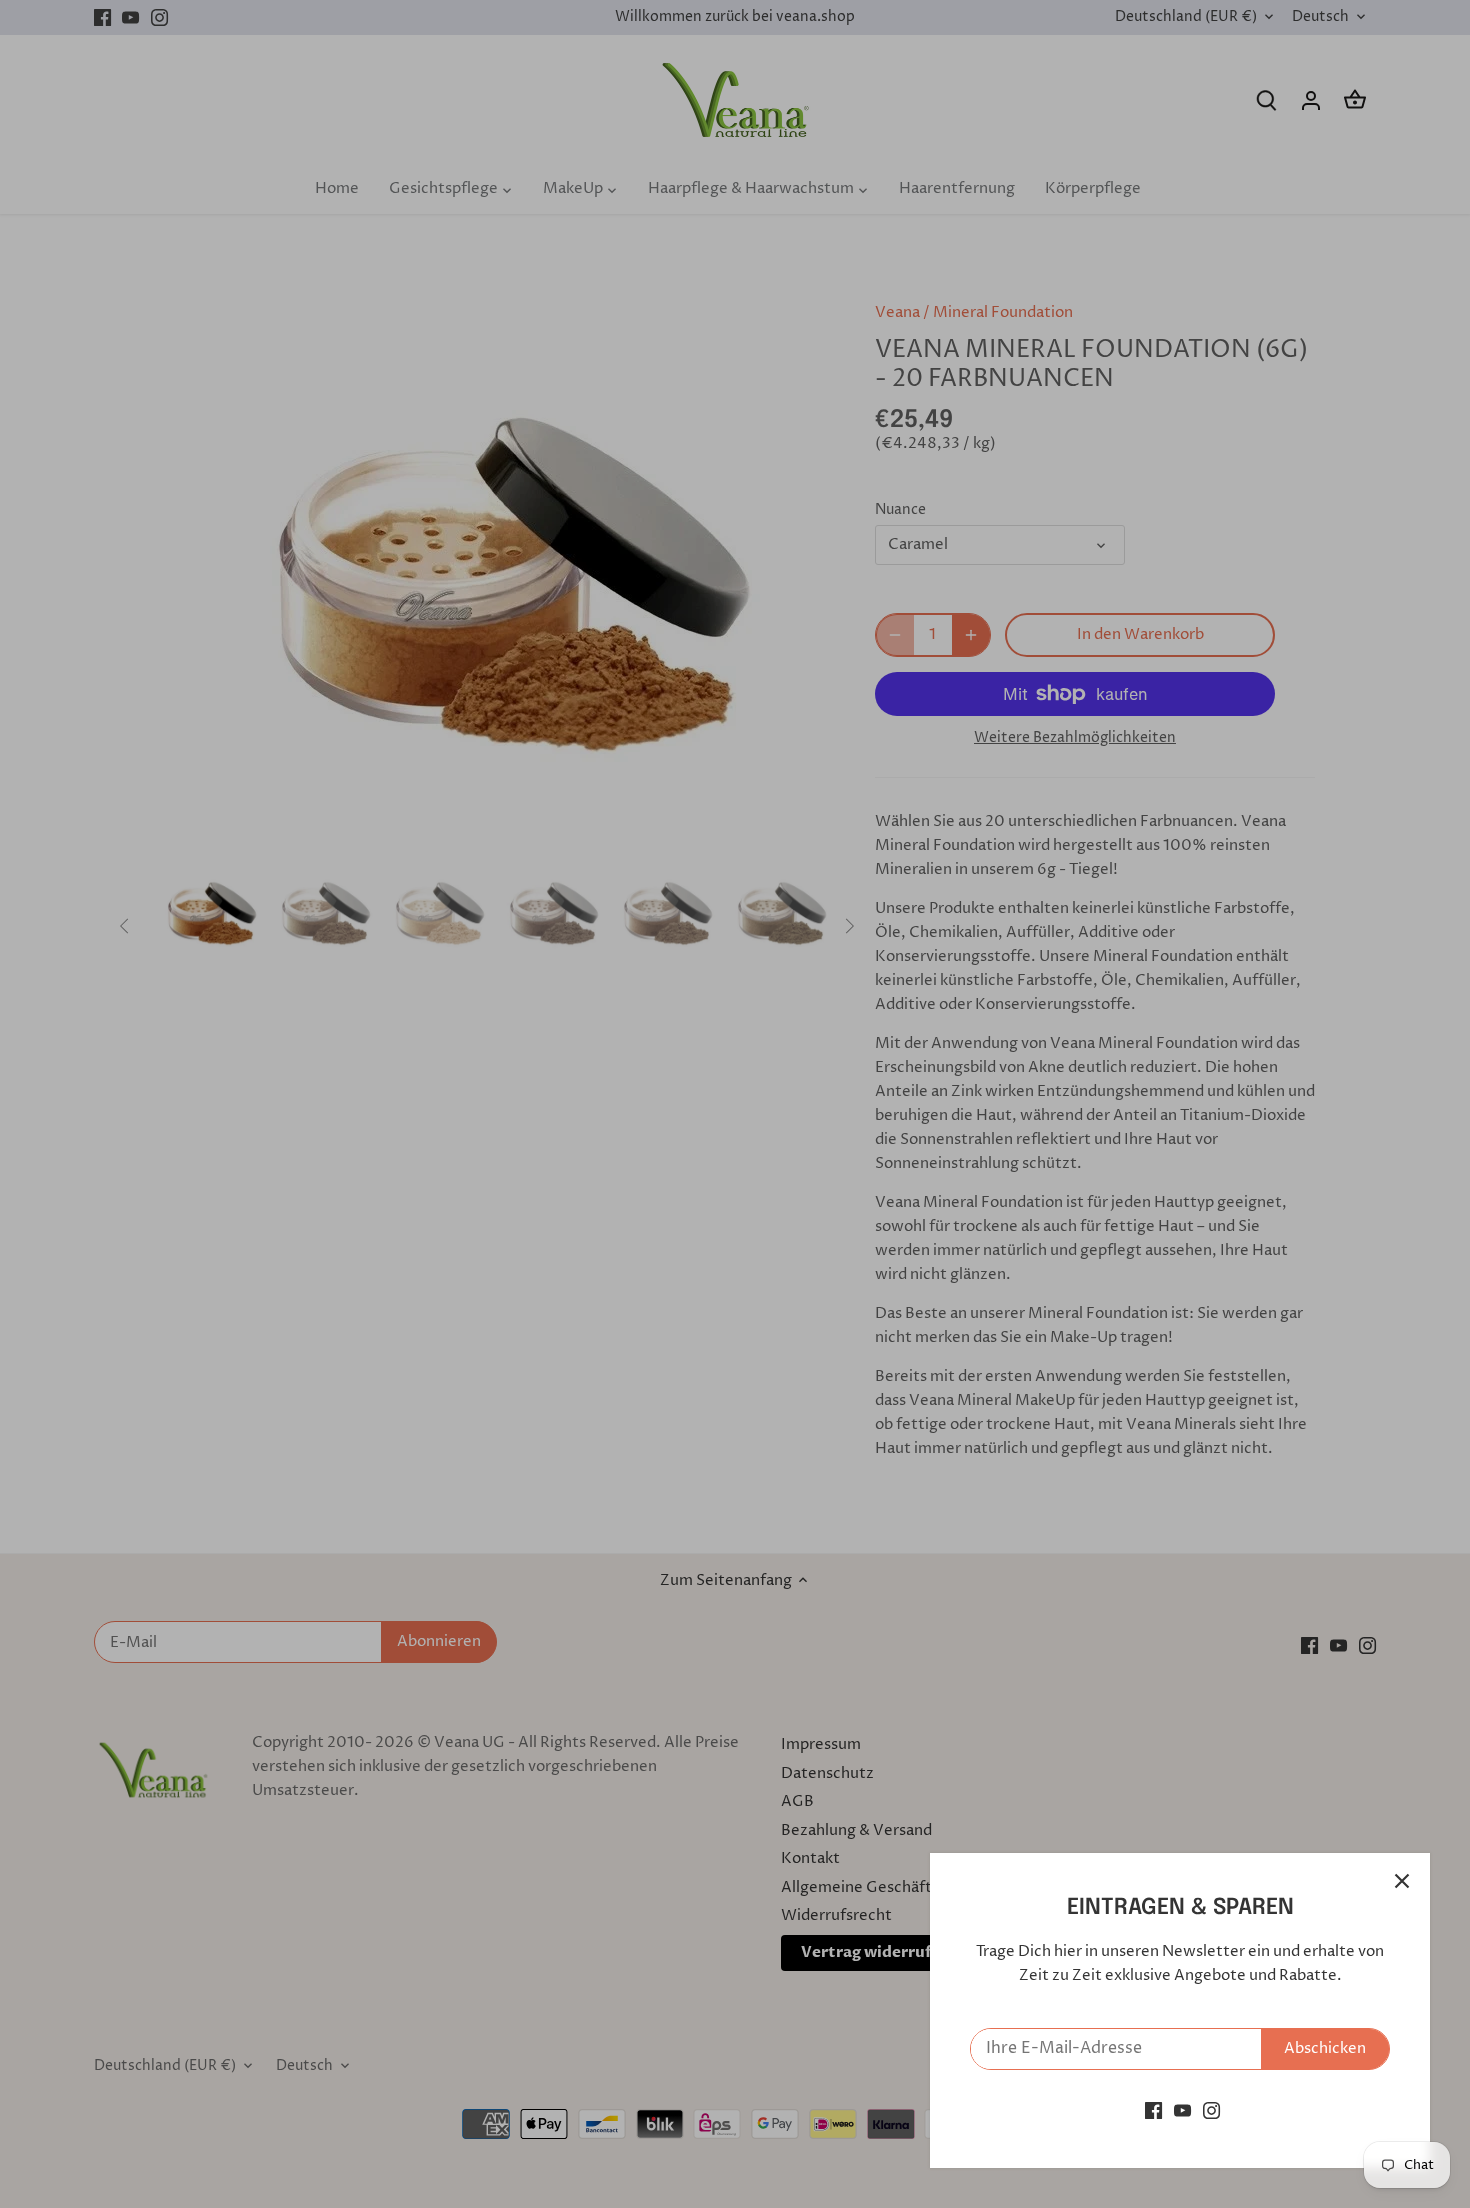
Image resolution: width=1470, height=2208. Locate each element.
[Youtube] (1182, 2110)
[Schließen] (1402, 1881)
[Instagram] (1211, 2110)
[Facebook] (1153, 2110)
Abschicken (1325, 2048)
